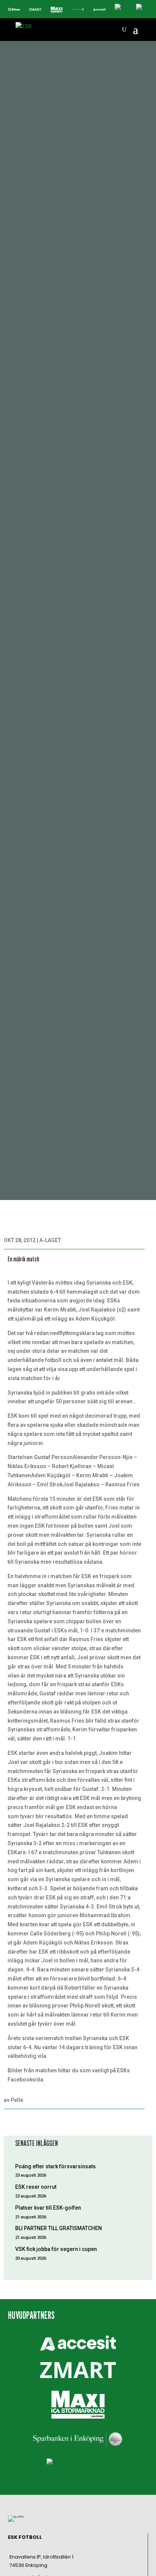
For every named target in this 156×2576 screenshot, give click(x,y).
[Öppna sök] (124, 30)
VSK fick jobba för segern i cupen (56, 2249)
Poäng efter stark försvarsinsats (55, 2166)
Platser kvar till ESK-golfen (48, 2208)
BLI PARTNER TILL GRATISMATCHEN (58, 2228)
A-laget (50, 1240)
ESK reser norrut (36, 2187)
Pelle (17, 2100)
